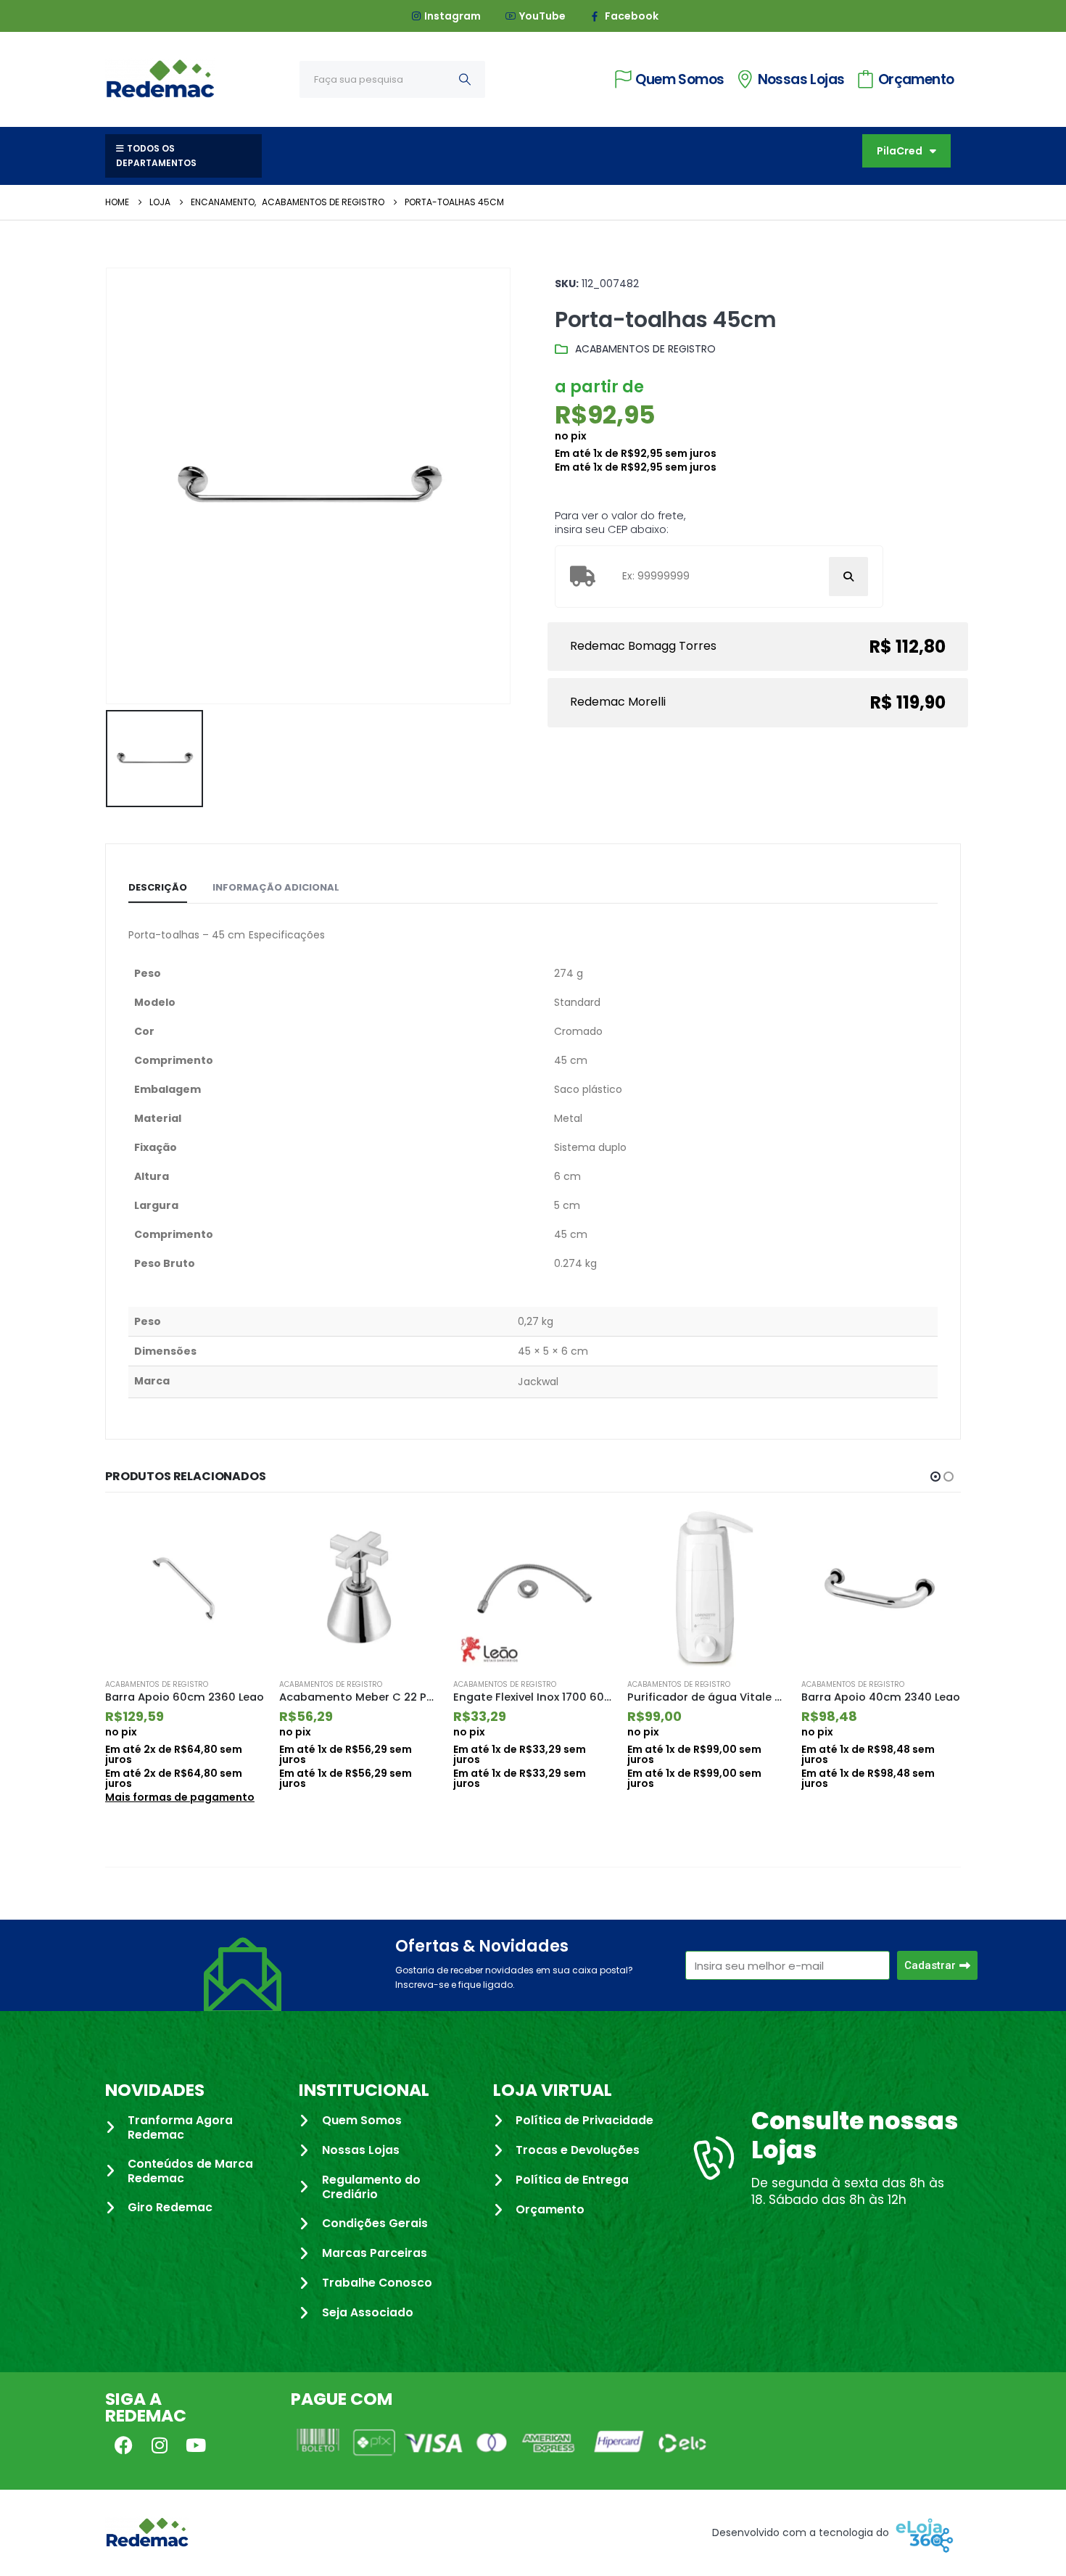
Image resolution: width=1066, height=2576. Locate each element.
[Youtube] (196, 2445)
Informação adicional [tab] (276, 887)
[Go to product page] (185, 1588)
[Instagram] (160, 2445)
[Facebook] (123, 2445)
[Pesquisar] (465, 79)
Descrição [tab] (158, 887)
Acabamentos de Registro (645, 349)
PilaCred (900, 151)
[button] (935, 1477)
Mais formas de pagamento (180, 1797)
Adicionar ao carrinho (241, 1534)
